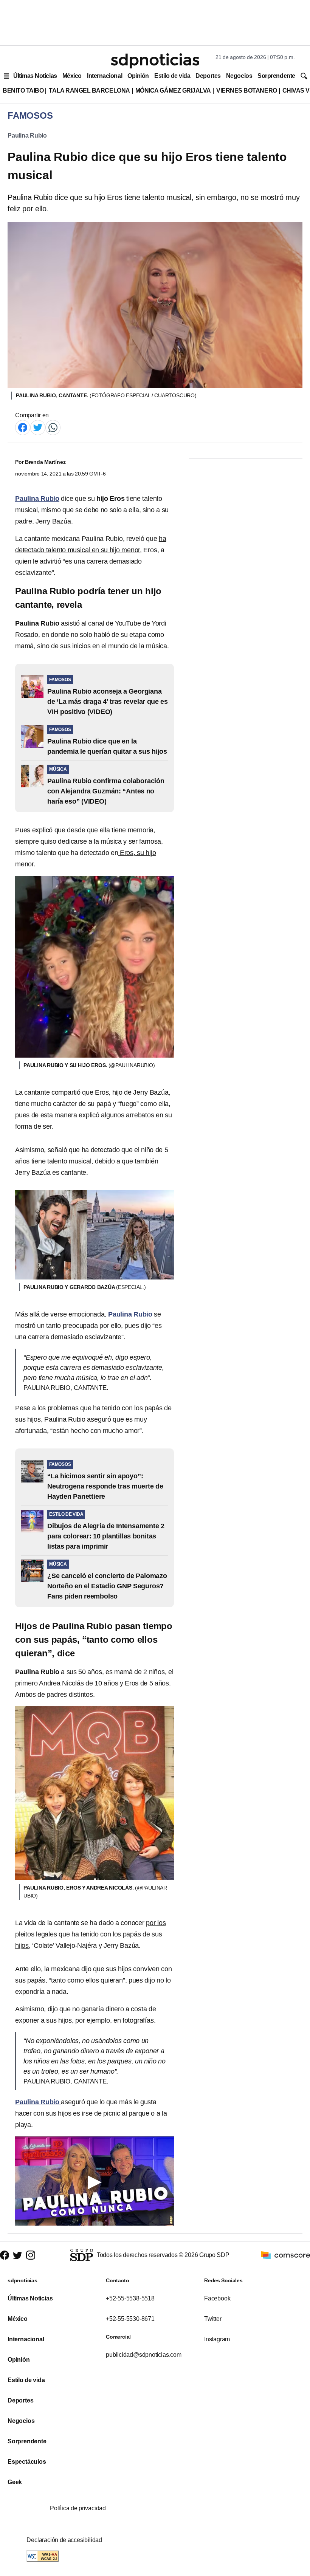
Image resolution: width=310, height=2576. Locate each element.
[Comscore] (285, 2255)
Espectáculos (27, 2462)
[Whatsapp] (53, 427)
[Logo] (155, 61)
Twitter (213, 2319)
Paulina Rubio (27, 136)
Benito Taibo (23, 91)
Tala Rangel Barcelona (89, 91)
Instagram (217, 2339)
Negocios (239, 76)
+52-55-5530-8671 (130, 2319)
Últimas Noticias (35, 76)
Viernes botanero (247, 91)
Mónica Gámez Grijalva (173, 91)
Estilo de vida (172, 76)
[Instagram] (31, 2255)
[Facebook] (23, 427)
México (72, 76)
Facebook (217, 2298)
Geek (15, 2482)
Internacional (105, 76)
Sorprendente (276, 76)
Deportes (208, 76)
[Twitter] (38, 427)
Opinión (138, 76)
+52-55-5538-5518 (130, 2298)
